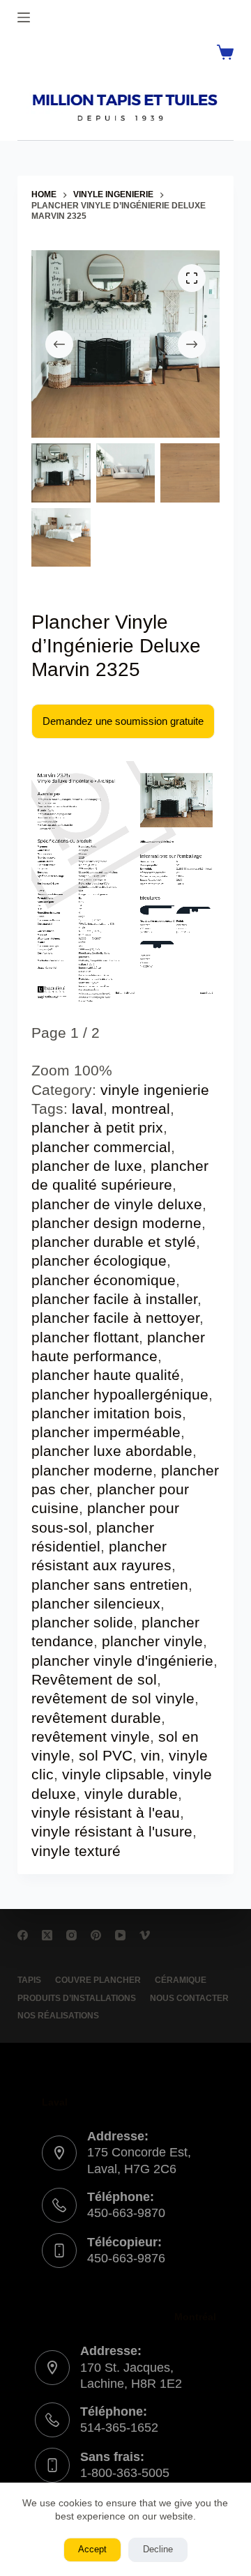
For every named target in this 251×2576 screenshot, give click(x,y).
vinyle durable (131, 1794)
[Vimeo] (145, 1935)
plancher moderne (92, 1470)
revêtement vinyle (91, 1737)
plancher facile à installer (114, 1299)
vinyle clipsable (113, 1774)
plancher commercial (101, 1147)
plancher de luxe (87, 1166)
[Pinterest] (96, 1935)
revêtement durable (96, 1718)
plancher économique (104, 1280)
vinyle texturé (76, 1851)
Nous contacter (189, 1998)
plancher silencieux (96, 1603)
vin (151, 1755)
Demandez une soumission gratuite (123, 721)
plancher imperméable (106, 1432)
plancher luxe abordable (112, 1451)
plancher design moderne (116, 1223)
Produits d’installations (77, 1998)
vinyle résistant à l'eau (106, 1812)
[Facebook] (23, 1935)
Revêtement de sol (94, 1679)
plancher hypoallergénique (120, 1394)
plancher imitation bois (107, 1413)
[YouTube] (120, 1935)
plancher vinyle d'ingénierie (122, 1661)
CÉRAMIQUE (181, 1980)
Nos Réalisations (58, 2016)
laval (88, 1109)
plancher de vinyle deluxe (117, 1204)
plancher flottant (85, 1337)
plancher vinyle (152, 1641)
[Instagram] (71, 1935)
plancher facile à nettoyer (115, 1318)
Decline (158, 2549)
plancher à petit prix (97, 1127)
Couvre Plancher (98, 1980)
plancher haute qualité (106, 1375)
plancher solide (82, 1622)
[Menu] (24, 17)
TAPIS (29, 1980)
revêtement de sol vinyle (113, 1698)
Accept (92, 2549)
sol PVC (106, 1755)
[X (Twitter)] (47, 1935)
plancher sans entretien (110, 1585)
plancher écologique (99, 1260)
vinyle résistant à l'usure (112, 1831)
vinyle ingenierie (155, 1090)
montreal (141, 1109)
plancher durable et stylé (114, 1242)
